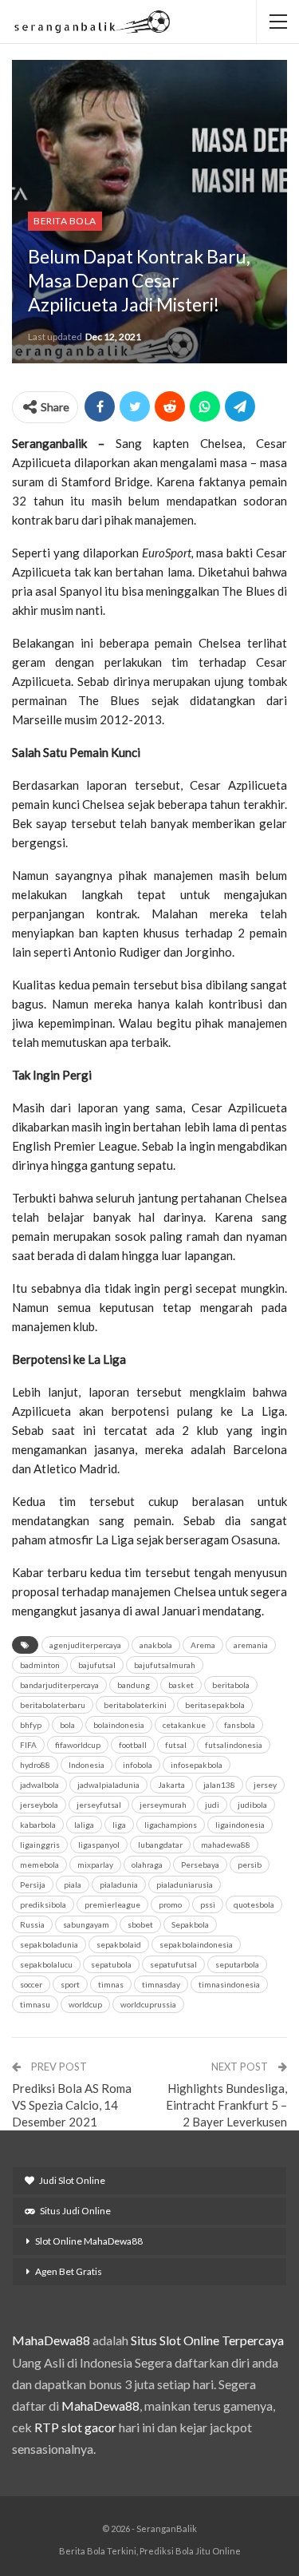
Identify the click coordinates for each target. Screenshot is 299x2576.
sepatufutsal (173, 1964)
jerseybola (39, 1805)
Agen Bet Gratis (69, 2271)
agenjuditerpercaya (85, 1645)
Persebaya (200, 1865)
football (133, 1745)
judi (212, 1805)
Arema (203, 1645)
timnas (111, 1984)
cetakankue (184, 1725)
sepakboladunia (49, 1944)
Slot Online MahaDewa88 (89, 2241)
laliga (84, 1825)
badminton (40, 1665)
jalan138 (219, 1785)
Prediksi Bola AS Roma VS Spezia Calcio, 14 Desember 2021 (72, 2105)
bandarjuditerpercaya (59, 1685)
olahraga (147, 1865)
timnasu (35, 2004)
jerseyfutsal (99, 1805)
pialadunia (119, 1884)
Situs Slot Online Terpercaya (207, 2340)
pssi (208, 1904)
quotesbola (254, 1904)
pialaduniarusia (185, 1884)
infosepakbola (197, 1765)
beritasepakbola (215, 1705)
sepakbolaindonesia (196, 1944)
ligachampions (171, 1825)
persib (250, 1865)
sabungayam (86, 1924)
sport (70, 1984)
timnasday (161, 1984)
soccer (31, 1984)
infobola (138, 1765)
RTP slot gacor (75, 2427)
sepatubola (111, 1964)
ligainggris (40, 1845)
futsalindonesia (234, 1745)
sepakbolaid (119, 1944)
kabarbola (38, 1825)
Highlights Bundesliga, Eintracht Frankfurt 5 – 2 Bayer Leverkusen (226, 2105)
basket (181, 1685)
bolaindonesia (119, 1725)
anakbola (156, 1645)
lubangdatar (160, 1845)
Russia (32, 1924)
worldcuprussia (148, 2004)
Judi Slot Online (72, 2180)
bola (67, 1725)
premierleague (112, 1904)
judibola (252, 1805)
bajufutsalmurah (165, 1665)
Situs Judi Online (75, 2211)
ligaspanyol (99, 1845)
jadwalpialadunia (108, 1785)
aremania (251, 1645)
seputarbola (237, 1964)
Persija (33, 1884)
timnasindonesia (229, 1984)
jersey (265, 1785)
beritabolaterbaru (53, 1705)
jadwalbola (39, 1785)
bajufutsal (97, 1665)
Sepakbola (190, 1924)
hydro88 (35, 1765)
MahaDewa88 (51, 2340)
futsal (176, 1745)
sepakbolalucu (46, 1964)
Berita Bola (65, 221)
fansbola (240, 1725)
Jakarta (171, 1785)
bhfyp (31, 1725)
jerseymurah (163, 1805)
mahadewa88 (226, 1845)
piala (73, 1884)
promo (170, 1904)
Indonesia (87, 1765)
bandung (134, 1685)
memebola (39, 1865)
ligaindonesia (240, 1825)
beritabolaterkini (135, 1705)
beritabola (231, 1685)
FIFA (28, 1745)
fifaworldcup (78, 1745)
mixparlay (95, 1865)
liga (119, 1825)
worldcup (85, 2004)
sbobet (140, 1924)
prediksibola (43, 1904)
